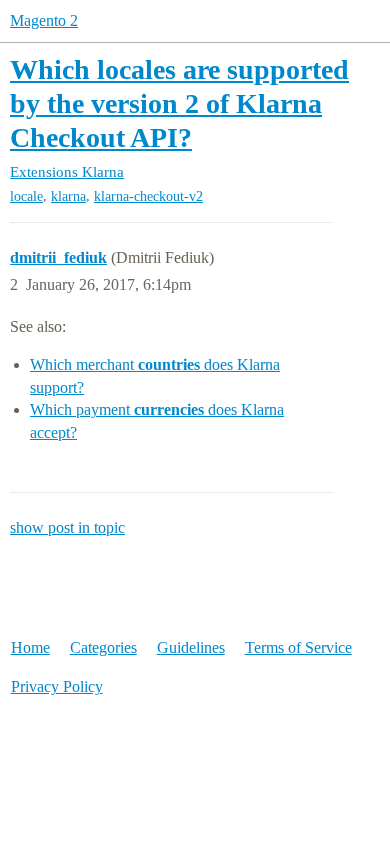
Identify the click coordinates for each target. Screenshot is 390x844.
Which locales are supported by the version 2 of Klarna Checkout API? (179, 103)
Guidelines (191, 647)
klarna (68, 196)
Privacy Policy (57, 686)
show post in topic (67, 527)
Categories (103, 647)
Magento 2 (44, 20)
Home (30, 647)
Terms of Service (298, 647)
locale (26, 196)
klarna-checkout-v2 (148, 196)
